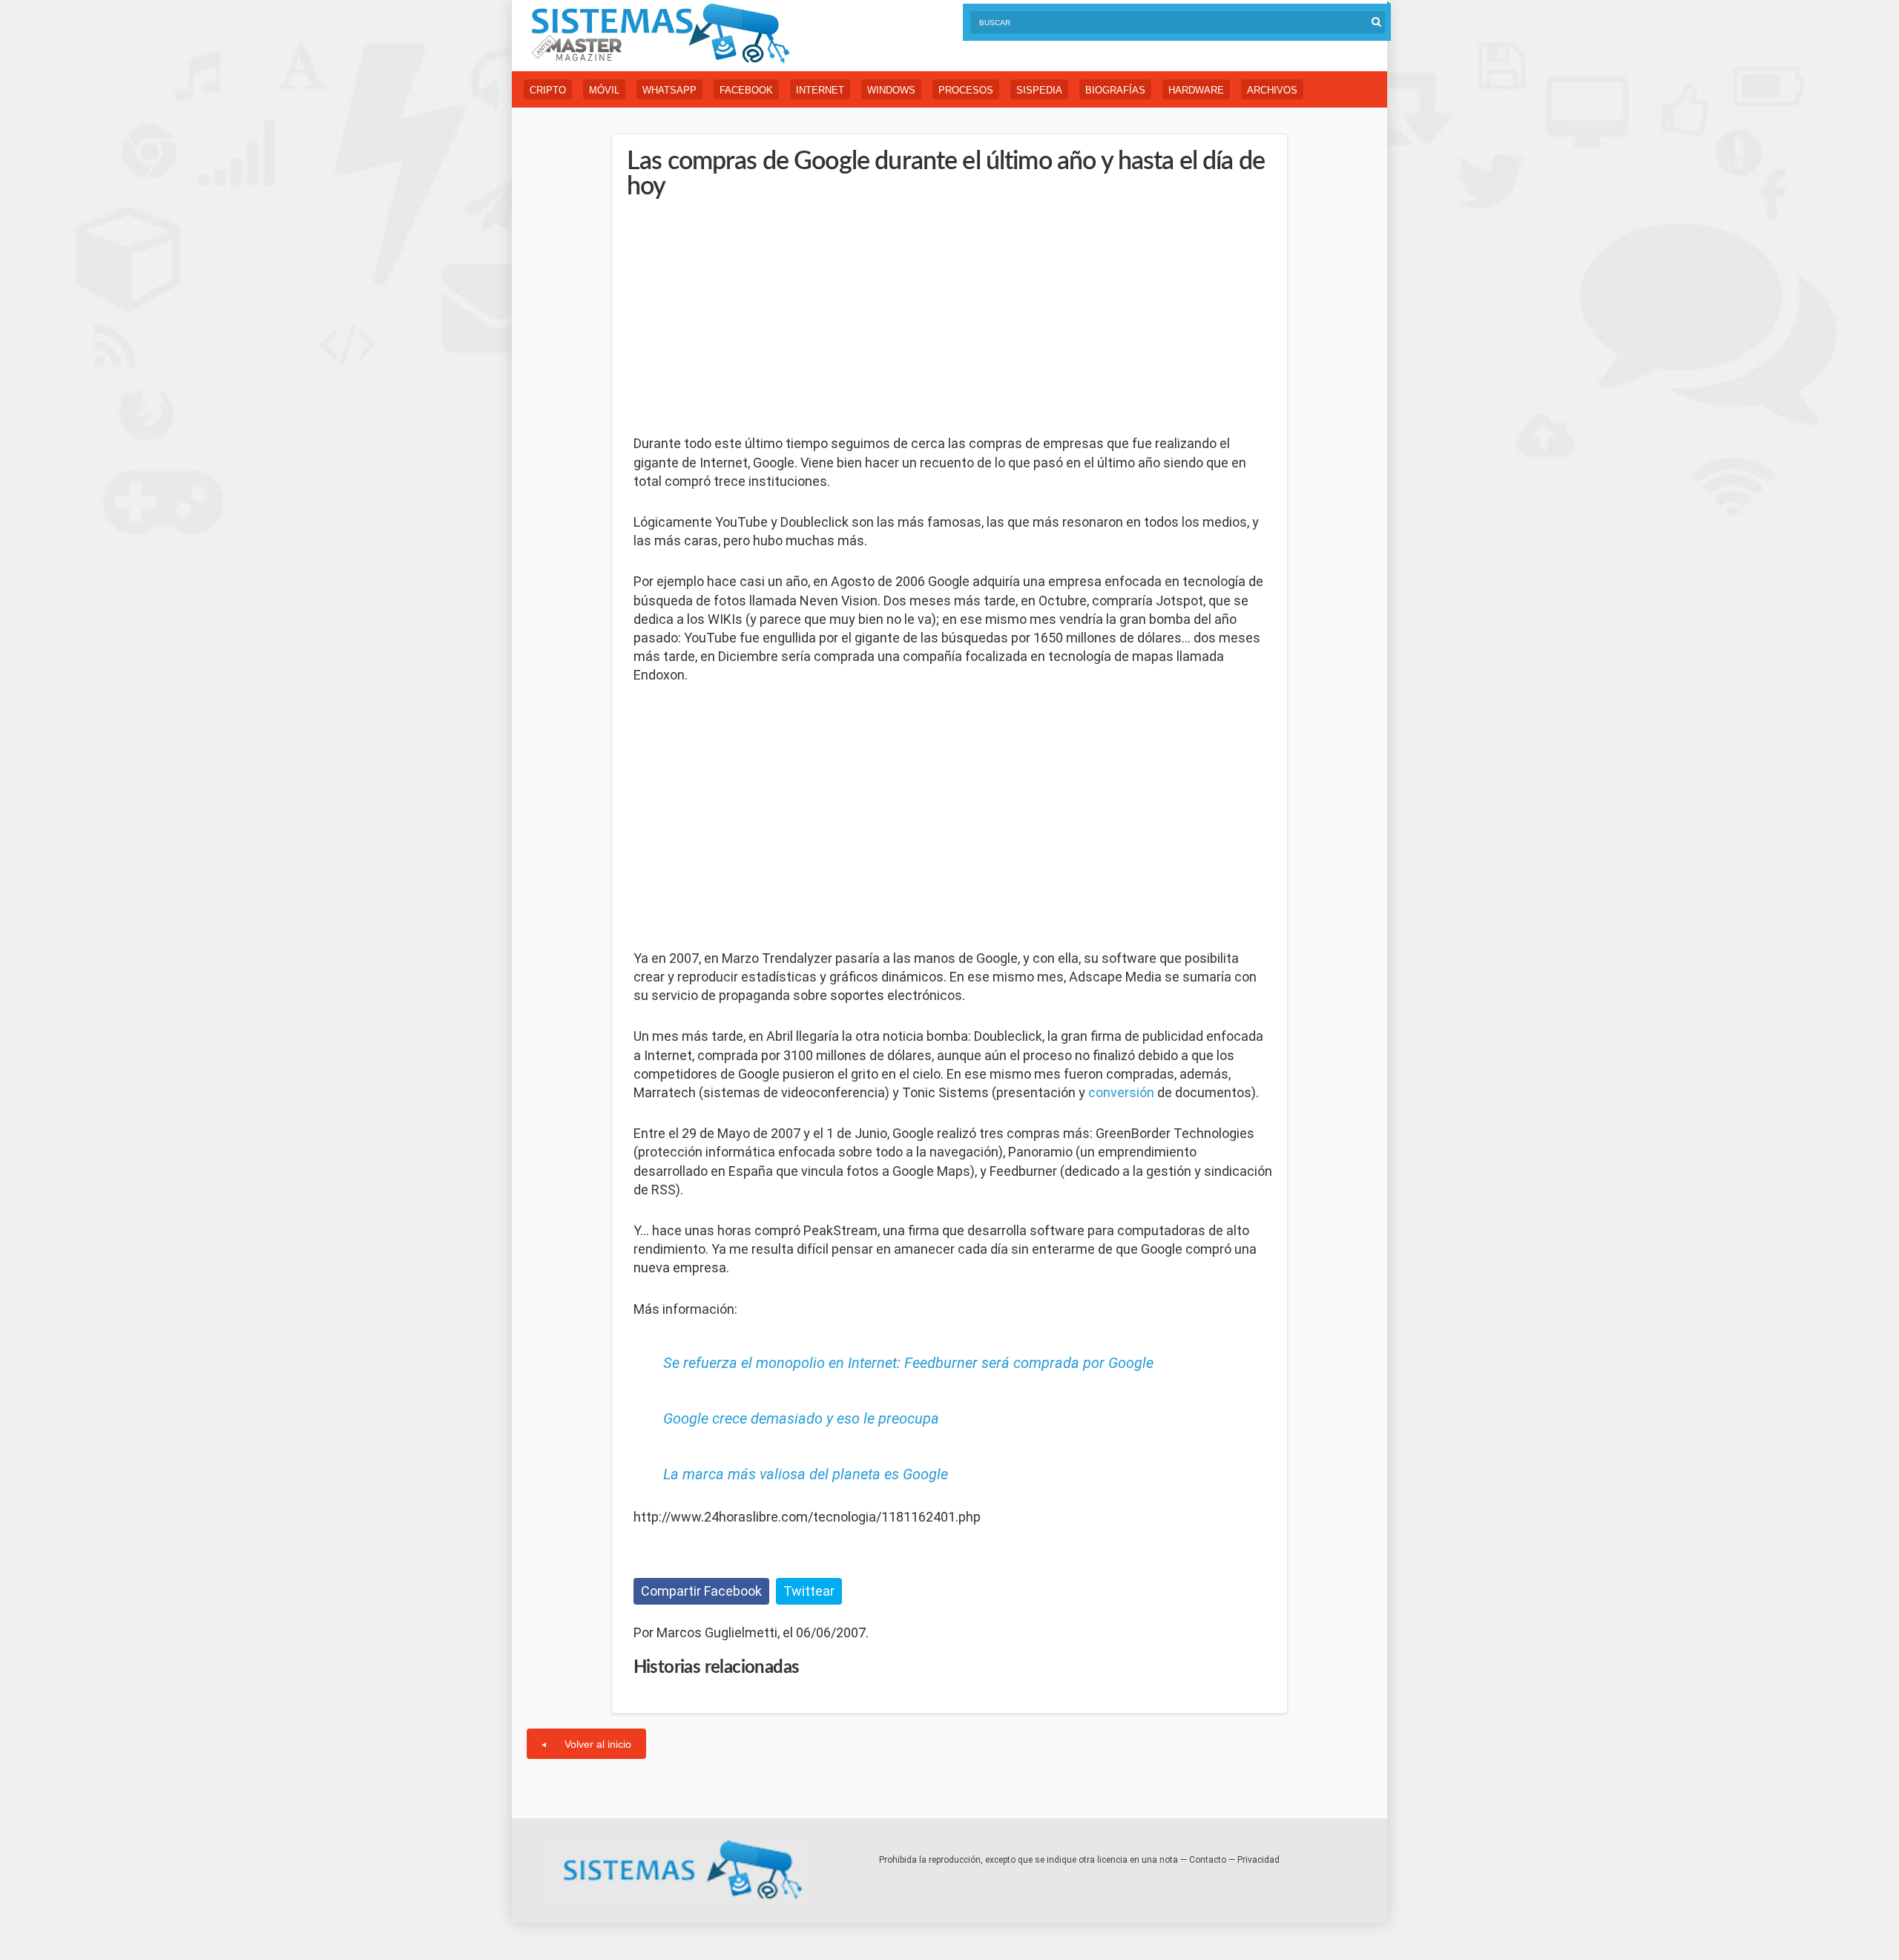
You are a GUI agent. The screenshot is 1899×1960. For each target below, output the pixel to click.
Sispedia (1039, 90)
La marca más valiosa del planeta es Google (806, 1474)
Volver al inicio (598, 1744)
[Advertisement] (745, 318)
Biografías (1115, 90)
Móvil (604, 90)
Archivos (1272, 90)
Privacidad (1258, 1860)
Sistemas (660, 34)
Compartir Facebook (701, 1591)
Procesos (966, 90)
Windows (891, 90)
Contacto (1208, 1860)
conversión (1121, 1092)
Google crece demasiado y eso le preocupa (801, 1418)
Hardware (1196, 90)
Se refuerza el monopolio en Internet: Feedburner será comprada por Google (908, 1363)
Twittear (809, 1591)
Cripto (548, 90)
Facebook (746, 90)
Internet (820, 90)
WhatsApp (669, 90)
